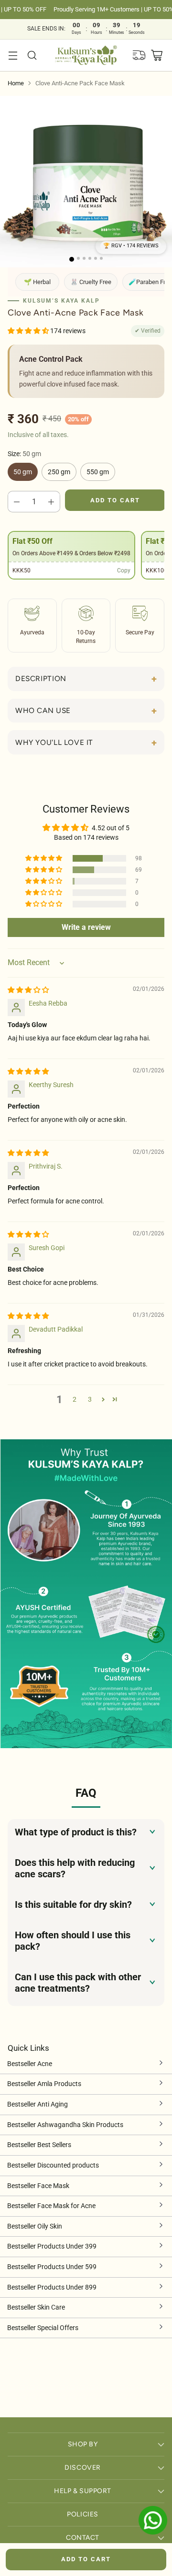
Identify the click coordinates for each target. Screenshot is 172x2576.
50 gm (23, 472)
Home (16, 83)
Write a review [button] (86, 927)
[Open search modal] (32, 55)
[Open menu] (13, 55)
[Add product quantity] (51, 502)
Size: (24, 454)
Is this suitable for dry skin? (73, 1904)
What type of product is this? (76, 1832)
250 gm (59, 472)
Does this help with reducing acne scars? (75, 1868)
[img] (28, 990)
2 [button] (75, 1400)
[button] (131, 246)
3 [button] (90, 1400)
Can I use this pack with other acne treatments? (78, 1983)
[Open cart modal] (156, 55)
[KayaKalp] (86, 56)
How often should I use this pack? (73, 1941)
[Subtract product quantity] (17, 502)
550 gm (98, 472)
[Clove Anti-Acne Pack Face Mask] (86, 182)
